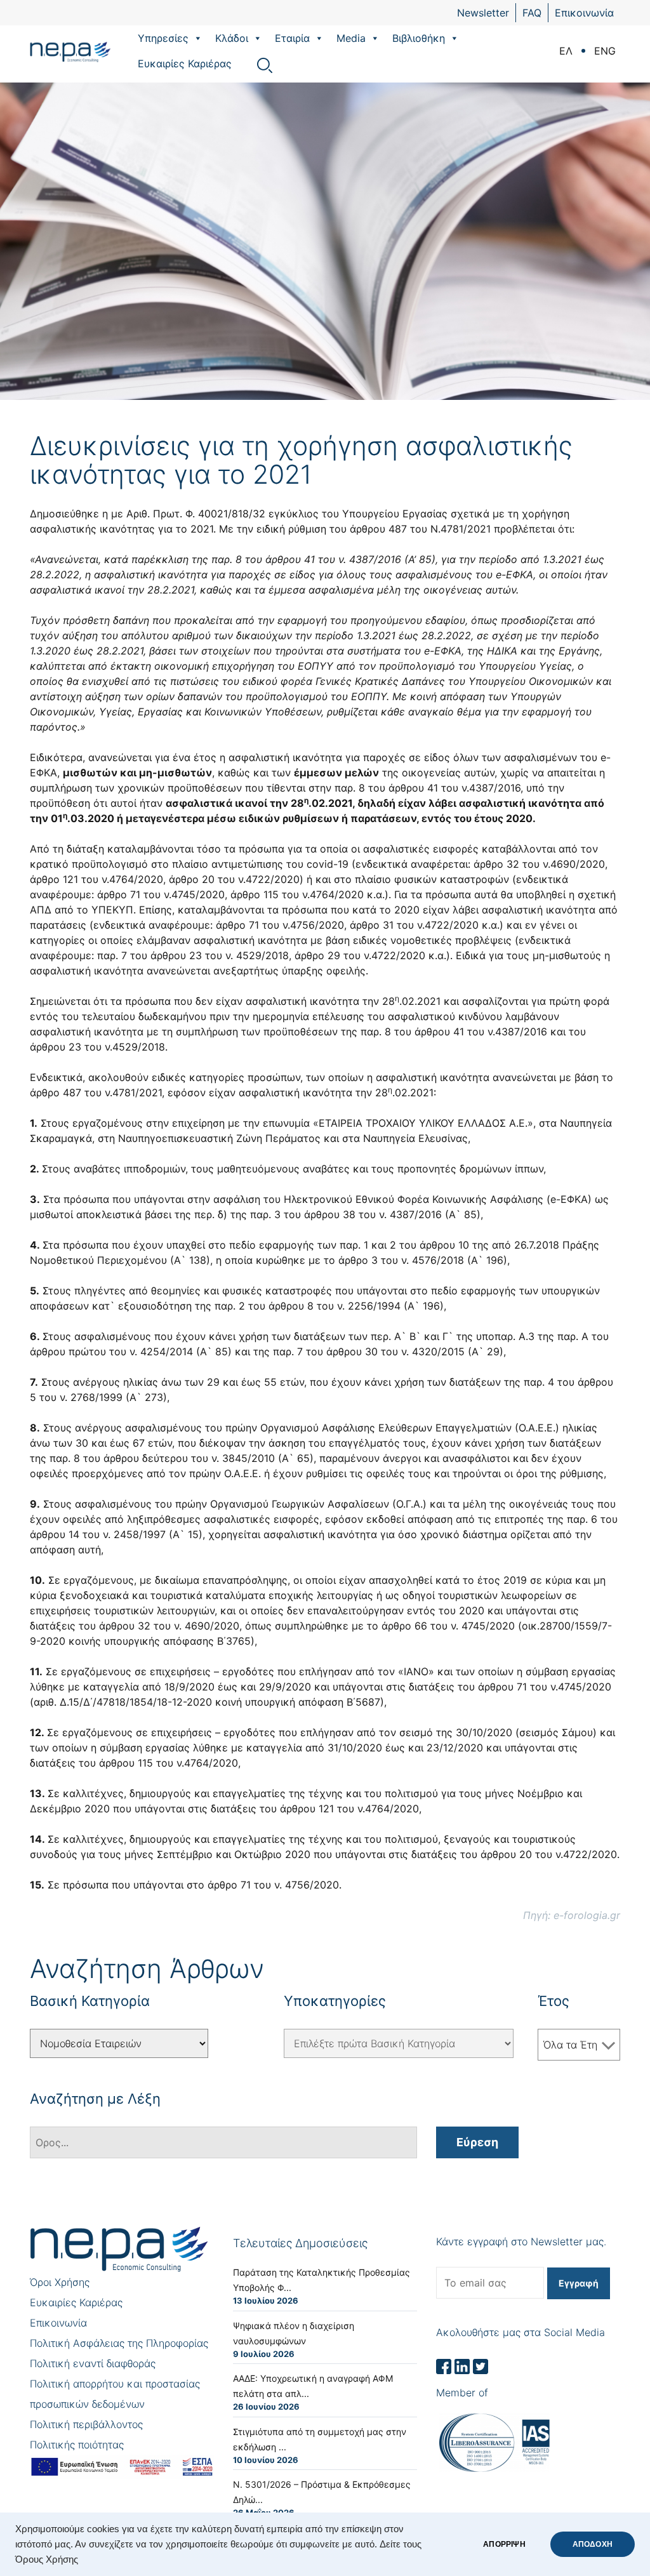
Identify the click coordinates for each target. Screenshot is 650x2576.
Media (351, 38)
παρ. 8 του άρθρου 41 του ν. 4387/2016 (306, 559)
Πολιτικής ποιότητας (77, 2445)
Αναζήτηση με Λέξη (95, 2099)
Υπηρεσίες (163, 38)
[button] (197, 38)
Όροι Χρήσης (60, 2282)
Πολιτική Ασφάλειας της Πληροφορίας (119, 2343)
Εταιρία (292, 38)
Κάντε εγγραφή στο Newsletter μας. (521, 2241)
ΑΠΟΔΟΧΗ (593, 2544)
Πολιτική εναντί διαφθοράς (93, 2363)
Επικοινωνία (584, 13)
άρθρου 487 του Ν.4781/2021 (419, 529)
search (265, 65)
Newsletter (483, 13)
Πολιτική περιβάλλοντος (86, 2424)
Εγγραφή (579, 2283)
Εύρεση (477, 2142)
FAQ (532, 13)
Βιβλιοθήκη (419, 38)
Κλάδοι (232, 38)
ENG (605, 51)
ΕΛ (566, 51)
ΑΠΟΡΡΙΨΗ (504, 2544)
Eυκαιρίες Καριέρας (185, 63)
